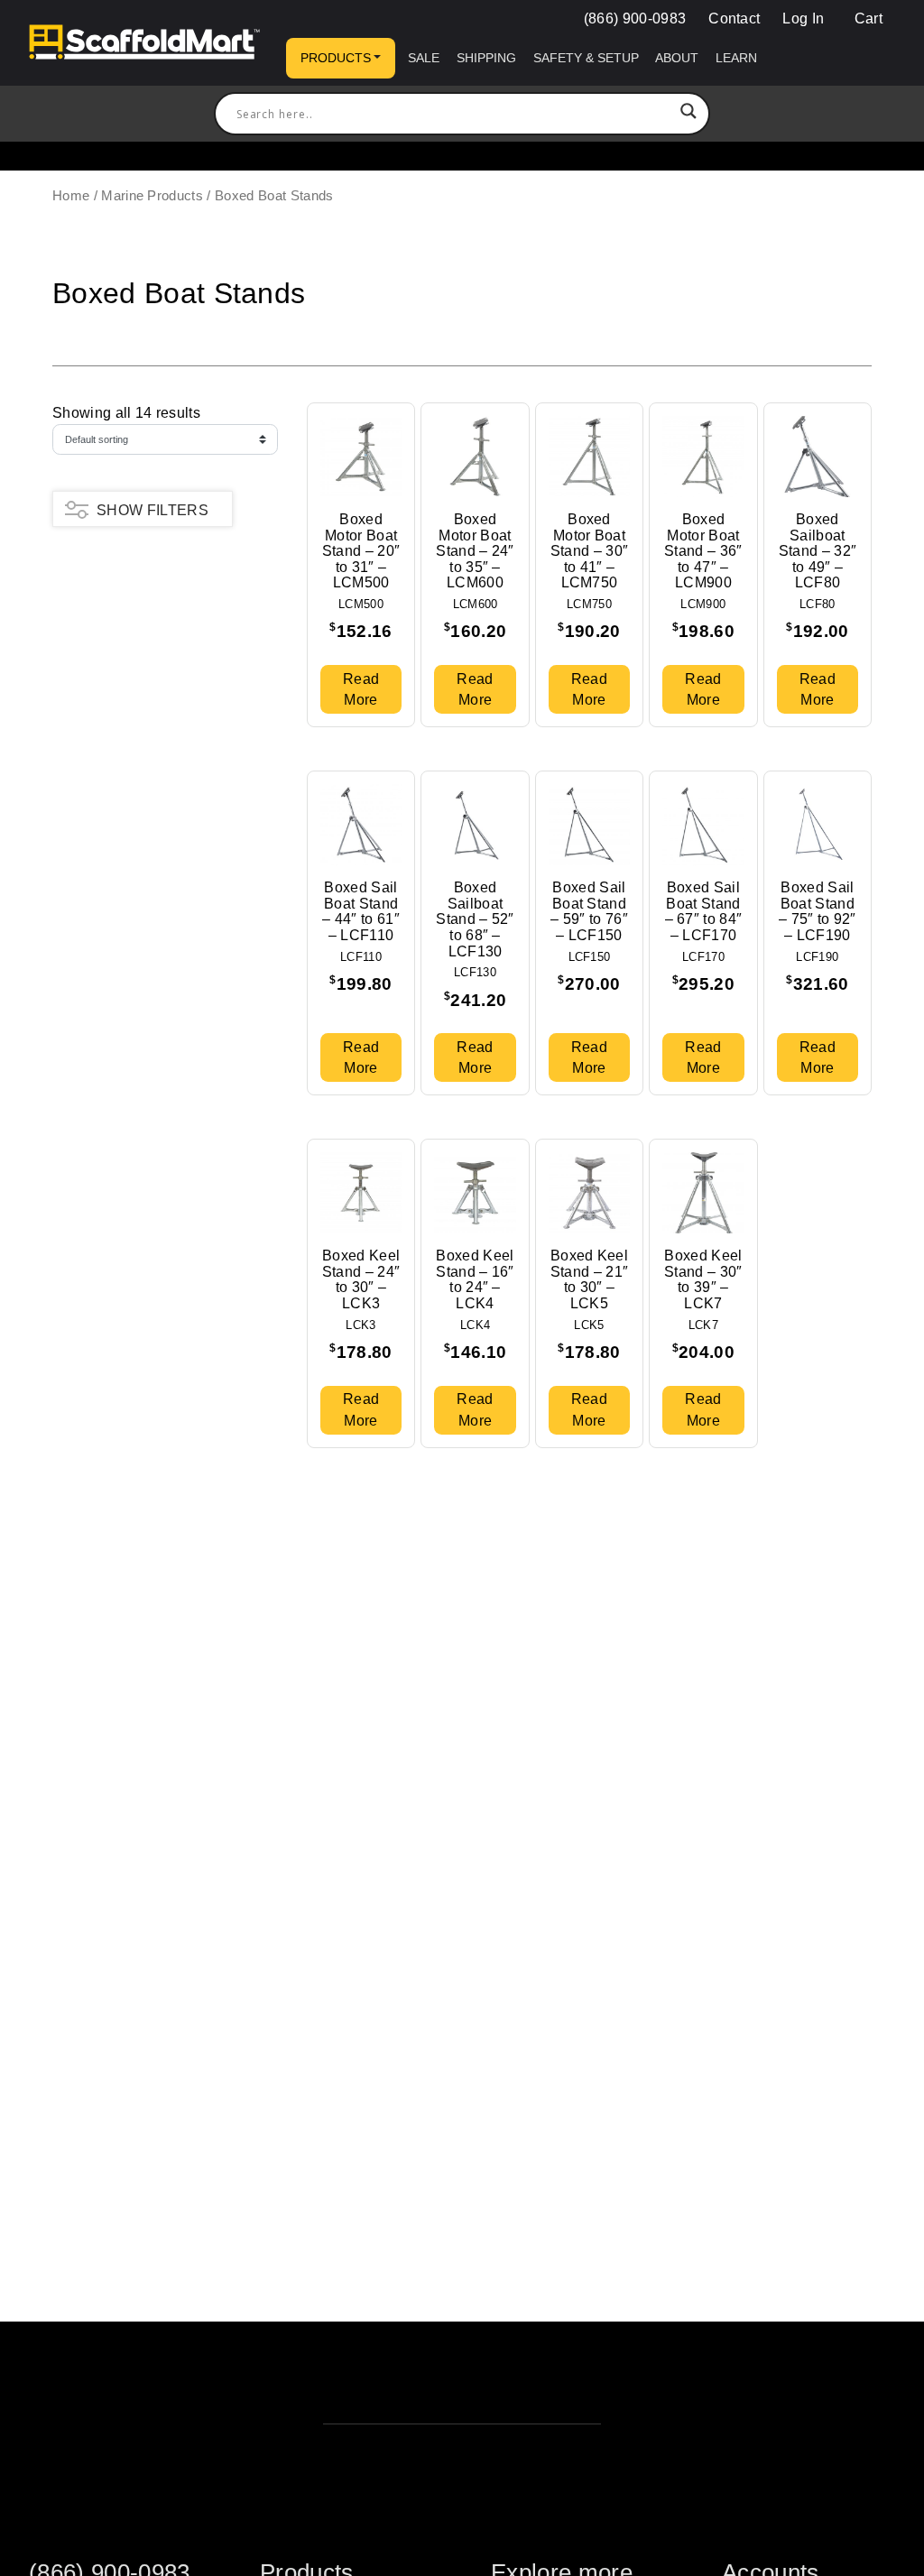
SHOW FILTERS (152, 510)
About (677, 58)
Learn (736, 58)
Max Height (90, 588)
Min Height (88, 624)
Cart (866, 18)
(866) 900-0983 (635, 18)
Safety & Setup (586, 58)
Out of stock (97, 679)
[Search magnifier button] (688, 114)
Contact (734, 18)
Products (336, 58)
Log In (803, 18)
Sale (424, 58)
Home (71, 196)
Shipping (486, 58)
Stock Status (94, 660)
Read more (361, 689)
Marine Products (152, 196)
